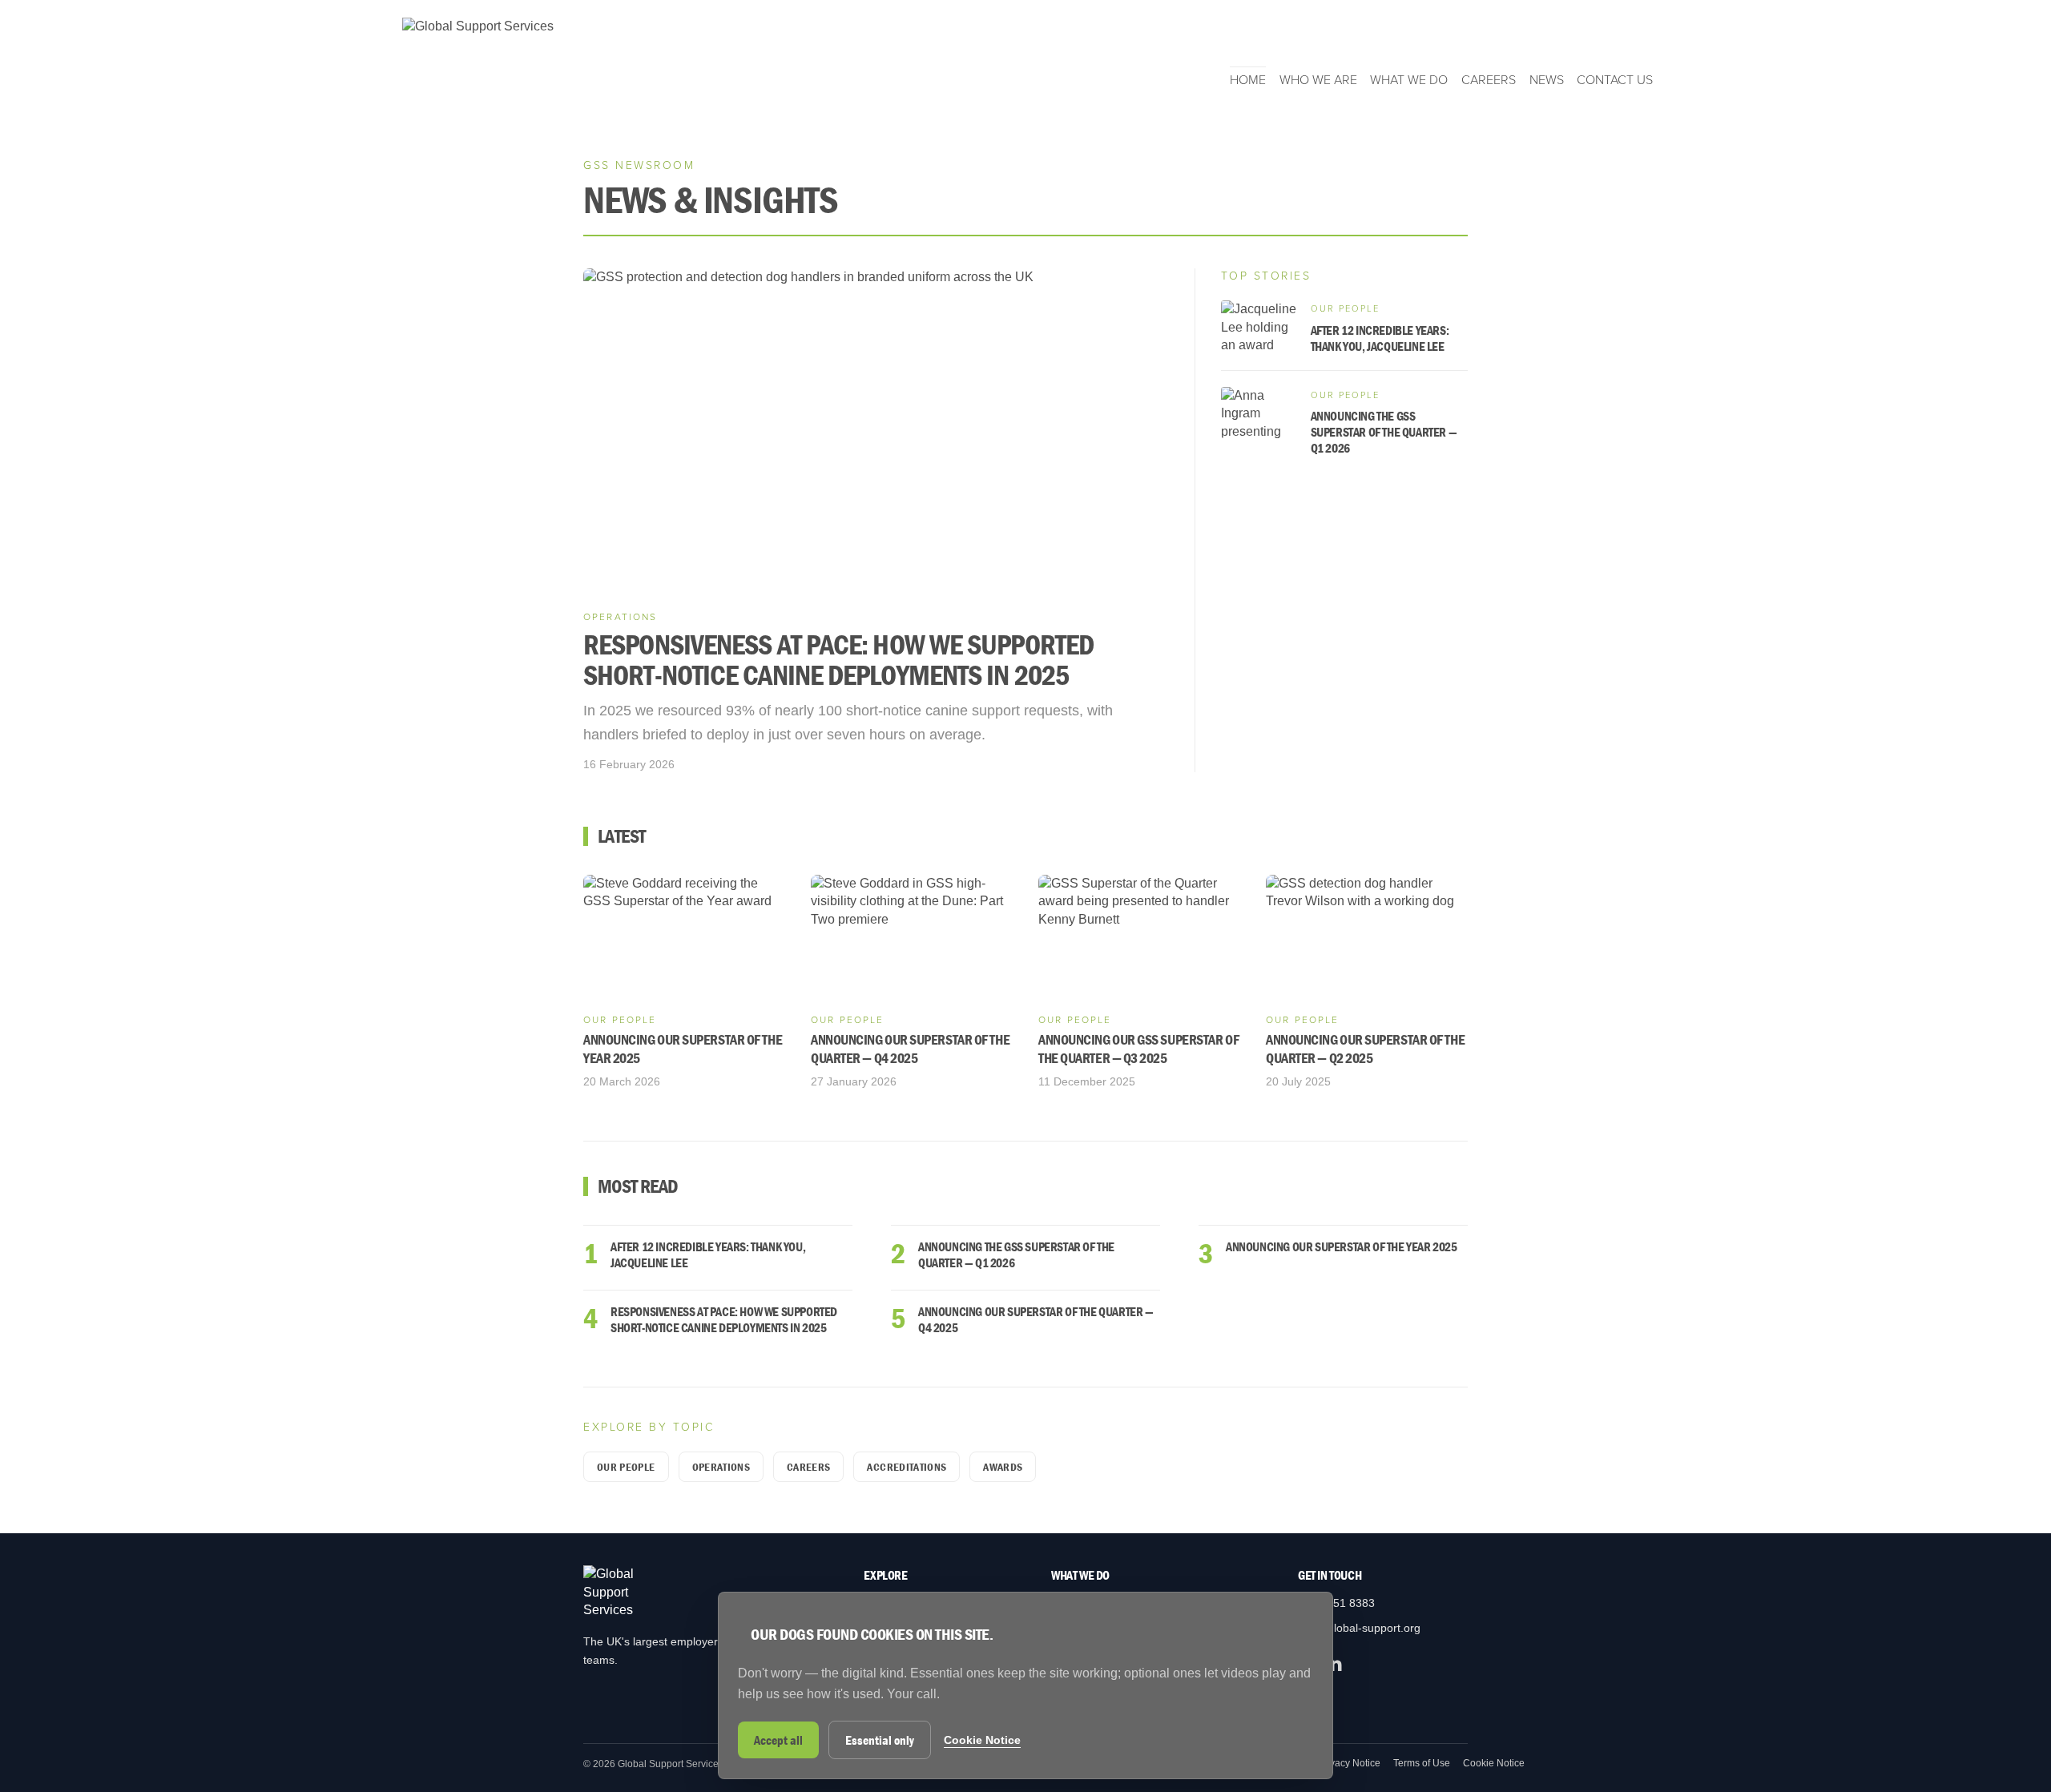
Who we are (1318, 80)
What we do (1409, 80)
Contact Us (1615, 80)
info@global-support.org (1359, 1628)
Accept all (778, 1740)
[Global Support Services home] (478, 53)
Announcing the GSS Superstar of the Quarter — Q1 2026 (1016, 1254)
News (1547, 80)
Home (1248, 80)
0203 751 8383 (1336, 1603)
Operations (721, 1467)
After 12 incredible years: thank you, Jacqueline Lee (708, 1254)
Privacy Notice (1349, 1763)
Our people (626, 1467)
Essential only (880, 1740)
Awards (1003, 1467)
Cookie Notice (1494, 1763)
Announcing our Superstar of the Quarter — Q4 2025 (1036, 1319)
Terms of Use (1422, 1763)
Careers (1489, 80)
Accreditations (907, 1467)
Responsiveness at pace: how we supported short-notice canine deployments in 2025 (724, 1319)
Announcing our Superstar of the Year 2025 (1342, 1246)
